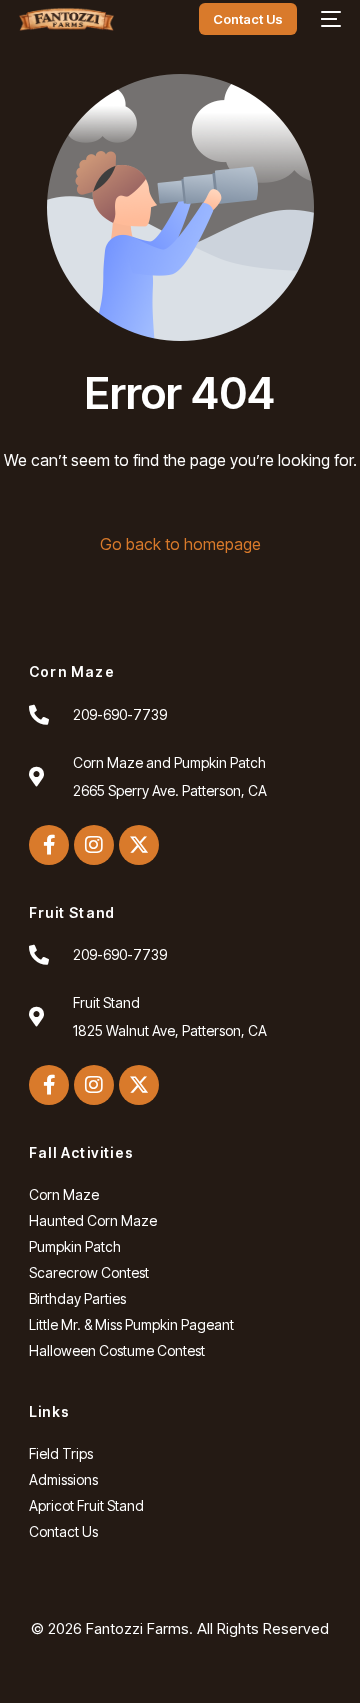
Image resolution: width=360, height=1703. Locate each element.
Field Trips (61, 1453)
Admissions (63, 1479)
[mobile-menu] (329, 19)
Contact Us (63, 1531)
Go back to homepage (180, 544)
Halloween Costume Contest (117, 1350)
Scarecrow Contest (89, 1272)
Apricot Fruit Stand (86, 1505)
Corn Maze (64, 1194)
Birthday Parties (77, 1298)
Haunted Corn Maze (93, 1220)
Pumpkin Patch (75, 1246)
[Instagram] (94, 845)
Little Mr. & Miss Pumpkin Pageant (131, 1324)
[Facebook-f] (49, 845)
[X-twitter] (139, 845)
